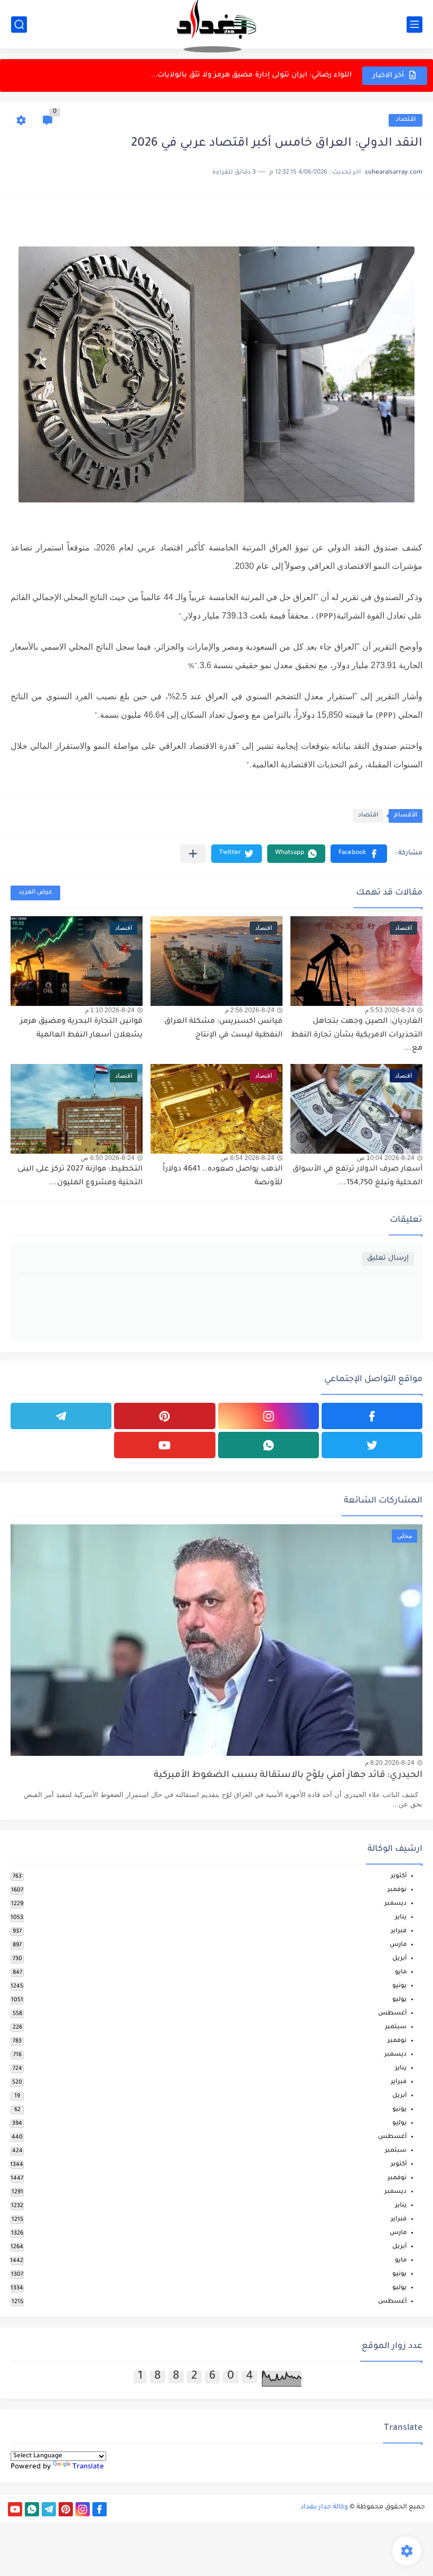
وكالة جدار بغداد (324, 2507)
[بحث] (19, 25)
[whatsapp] (269, 1445)
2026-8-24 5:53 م (390, 1010)
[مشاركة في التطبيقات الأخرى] (193, 854)
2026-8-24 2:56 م (250, 1010)
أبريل (399, 1959)
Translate (88, 2467)
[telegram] (61, 1416)
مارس (398, 1945)
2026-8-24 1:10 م (110, 1010)
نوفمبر (397, 1890)
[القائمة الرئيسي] (415, 25)
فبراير (399, 1931)
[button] (359, 854)
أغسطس (392, 2014)
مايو (401, 1973)
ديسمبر (396, 1904)
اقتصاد (406, 120)
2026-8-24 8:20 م (390, 1763)
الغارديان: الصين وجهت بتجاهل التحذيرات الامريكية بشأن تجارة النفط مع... (357, 1035)
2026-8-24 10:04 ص (386, 1158)
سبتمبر (396, 2027)
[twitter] (372, 1445)
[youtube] (164, 1445)
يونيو (399, 1986)
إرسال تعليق (388, 1258)
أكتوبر (399, 1876)
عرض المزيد (35, 893)
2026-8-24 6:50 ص (108, 1158)
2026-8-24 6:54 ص (248, 1158)
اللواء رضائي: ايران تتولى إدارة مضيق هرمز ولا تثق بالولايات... (251, 75)
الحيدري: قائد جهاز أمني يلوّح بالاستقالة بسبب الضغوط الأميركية (288, 1776)
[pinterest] (164, 1416)
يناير (401, 1918)
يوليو (399, 2000)
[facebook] (372, 1416)
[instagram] (269, 1416)
